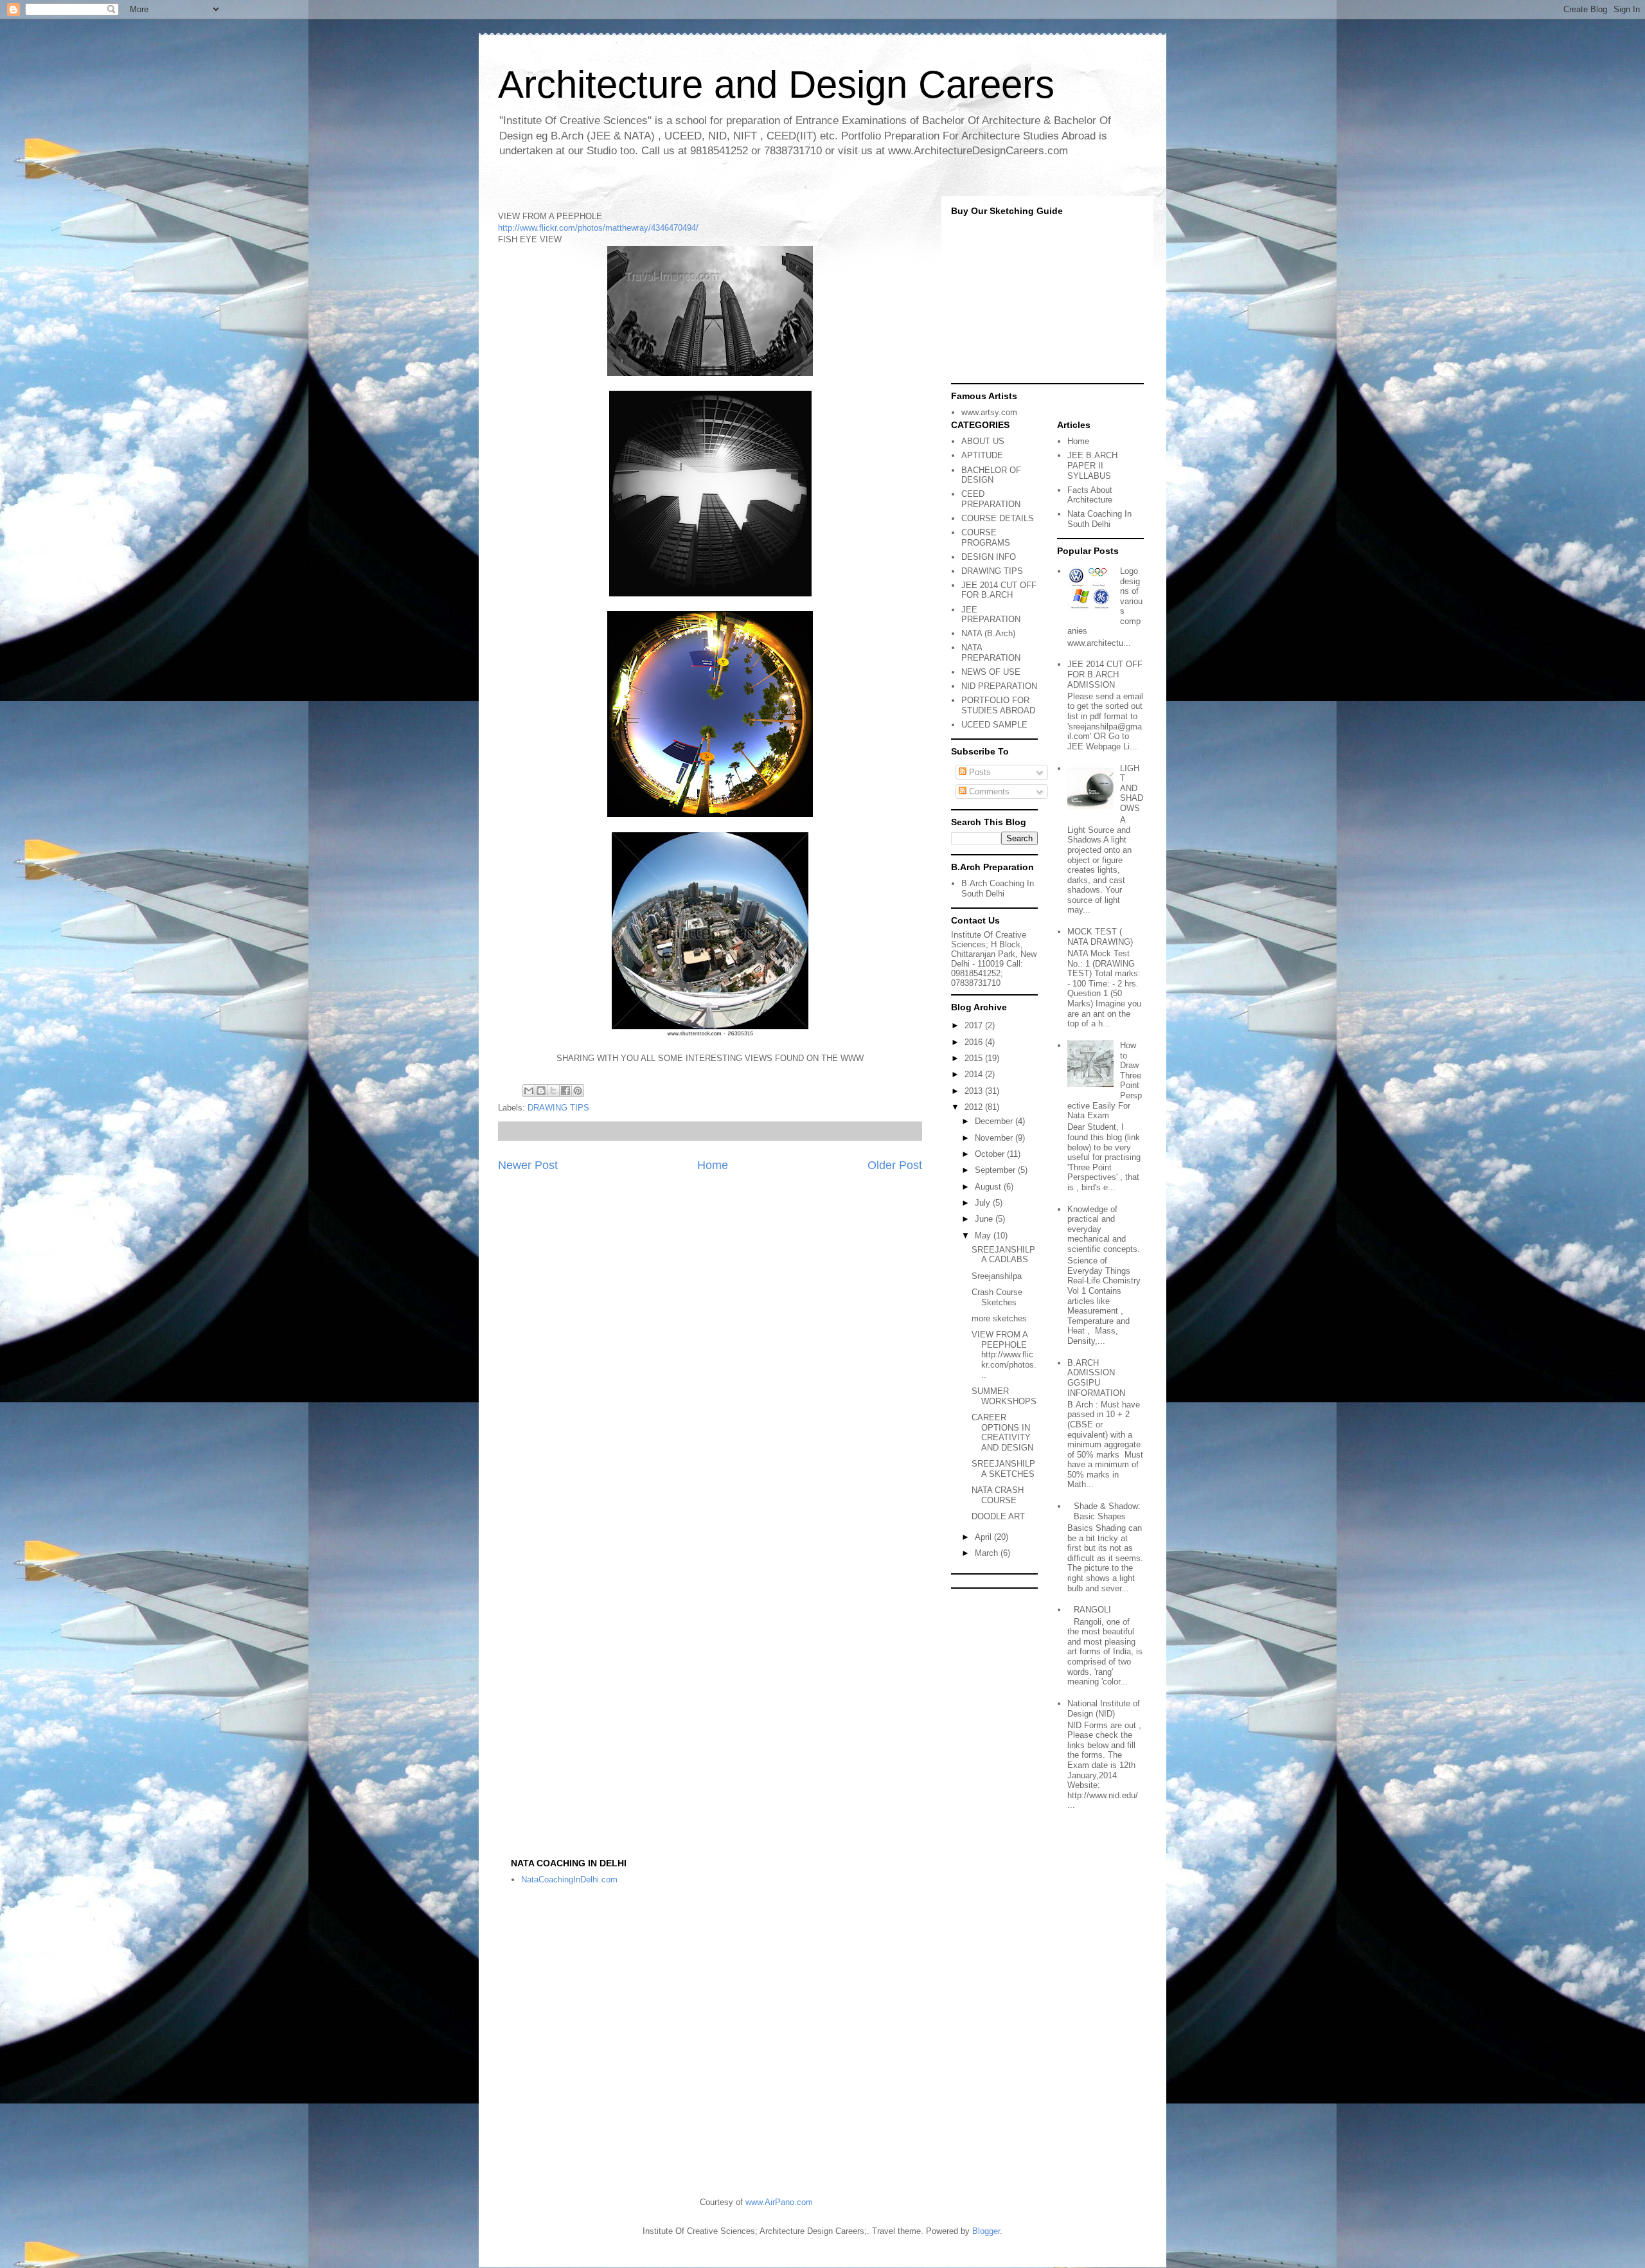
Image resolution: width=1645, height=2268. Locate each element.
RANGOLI (1092, 1610)
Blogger (986, 2231)
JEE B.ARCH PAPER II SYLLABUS (1092, 465)
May (984, 1236)
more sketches (999, 1318)
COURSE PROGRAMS (986, 538)
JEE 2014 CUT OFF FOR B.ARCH (999, 590)
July (984, 1203)
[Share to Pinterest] (578, 1091)
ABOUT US (983, 441)
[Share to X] (553, 1091)
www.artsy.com (989, 412)
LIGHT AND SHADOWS (1132, 788)
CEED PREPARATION (991, 499)
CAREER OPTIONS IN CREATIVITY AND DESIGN (1002, 1433)
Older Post (895, 1165)
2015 (975, 1058)
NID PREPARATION (999, 686)
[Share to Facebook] (565, 1091)
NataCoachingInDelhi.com (569, 1880)
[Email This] (529, 1091)
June (985, 1219)
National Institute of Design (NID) (1104, 1709)
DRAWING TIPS (558, 1108)
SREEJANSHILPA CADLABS (1003, 1255)
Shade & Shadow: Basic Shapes (1107, 1511)
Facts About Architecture (1090, 495)
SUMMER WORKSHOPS (1004, 1396)
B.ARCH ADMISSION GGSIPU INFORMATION (1096, 1378)
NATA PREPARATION (991, 653)
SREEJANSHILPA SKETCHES (1003, 1469)
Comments (988, 791)
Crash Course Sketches (997, 1297)
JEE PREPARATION (991, 615)
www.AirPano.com (779, 2202)
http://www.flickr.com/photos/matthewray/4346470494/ (598, 228)
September (996, 1170)
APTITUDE (982, 455)
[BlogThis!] (541, 1091)
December (995, 1121)
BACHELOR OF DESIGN (991, 475)
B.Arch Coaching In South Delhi (998, 888)
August (989, 1187)
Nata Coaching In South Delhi (1099, 519)
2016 (975, 1042)
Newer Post (528, 1165)
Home (713, 1165)
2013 (975, 1091)
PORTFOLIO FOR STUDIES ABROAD (998, 705)
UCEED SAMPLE (994, 725)
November (995, 1138)
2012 (975, 1107)
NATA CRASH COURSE (998, 1495)
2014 (975, 1074)
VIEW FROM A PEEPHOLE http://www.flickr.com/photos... (1004, 1354)
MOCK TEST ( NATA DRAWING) (1100, 937)
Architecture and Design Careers (776, 85)
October (991, 1154)
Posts (979, 772)
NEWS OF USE (991, 672)
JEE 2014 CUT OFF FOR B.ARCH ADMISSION (1105, 674)
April (984, 1537)
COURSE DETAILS (998, 518)
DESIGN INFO (989, 557)
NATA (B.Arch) (988, 633)
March (988, 1553)
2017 (975, 1025)
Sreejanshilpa (997, 1276)
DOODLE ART (998, 1516)
